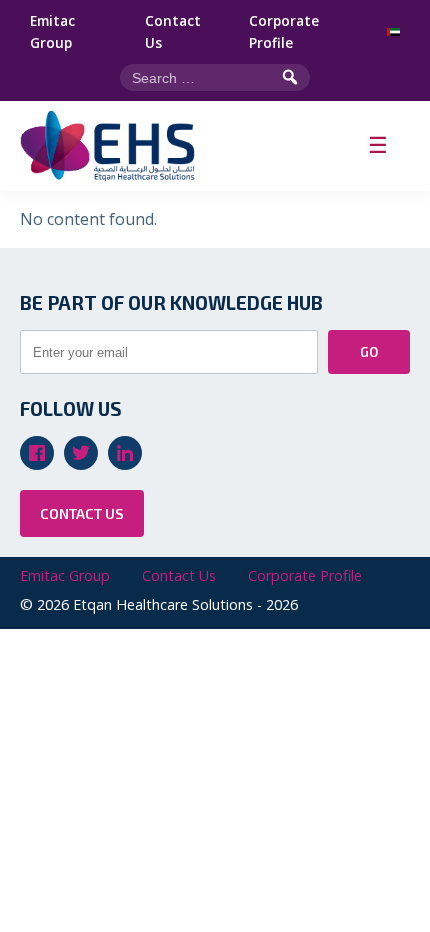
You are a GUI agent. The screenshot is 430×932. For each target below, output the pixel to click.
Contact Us (173, 31)
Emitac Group (52, 31)
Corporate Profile (284, 31)
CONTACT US (82, 513)
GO (369, 352)
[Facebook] (37, 453)
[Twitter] (81, 453)
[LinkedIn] (125, 453)
